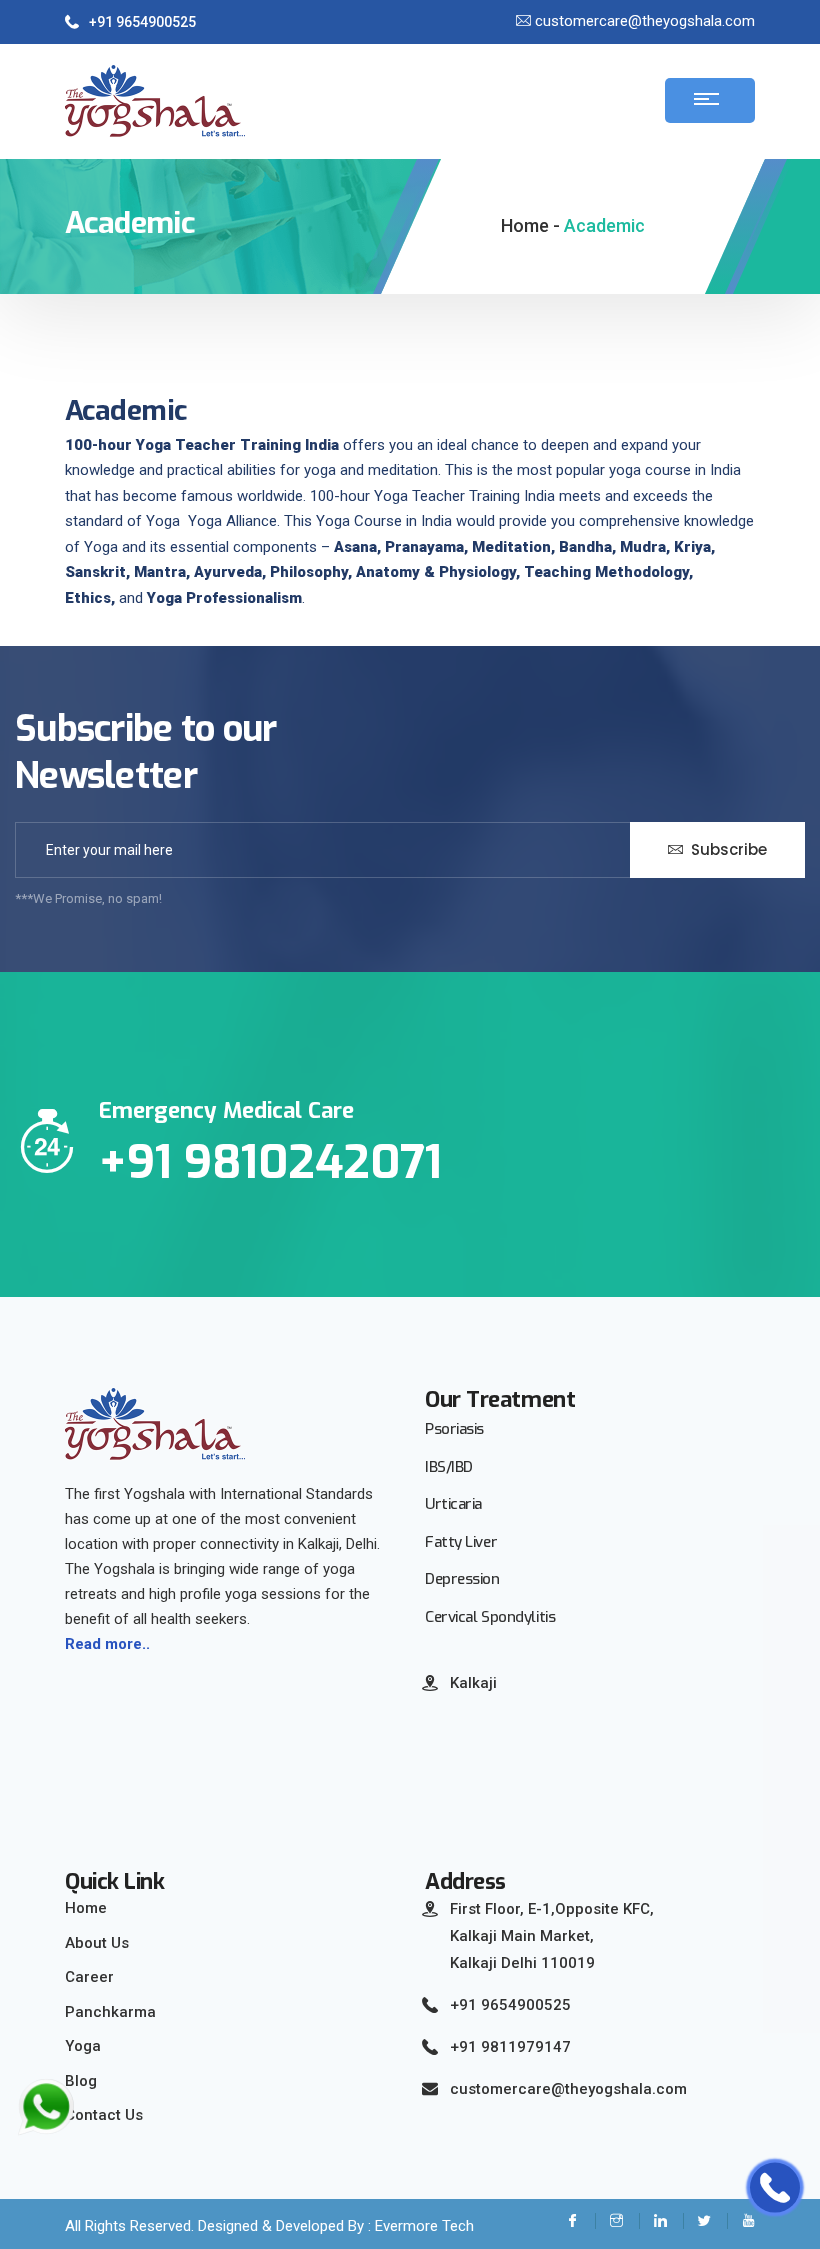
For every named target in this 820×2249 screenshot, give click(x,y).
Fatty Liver (461, 1542)
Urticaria (453, 1504)
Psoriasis (454, 1429)
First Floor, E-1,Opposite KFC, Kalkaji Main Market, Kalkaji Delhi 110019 (552, 1936)
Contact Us (104, 2115)
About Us (97, 1943)
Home (86, 1908)
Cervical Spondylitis (490, 1617)
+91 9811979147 (510, 2047)
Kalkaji (473, 1683)
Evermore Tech (424, 2226)
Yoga (83, 2046)
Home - (530, 225)
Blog (81, 2081)
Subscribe (727, 849)
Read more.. (107, 1644)
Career (89, 1977)
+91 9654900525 (142, 22)
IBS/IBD (449, 1467)
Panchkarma (110, 2012)
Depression (462, 1579)
